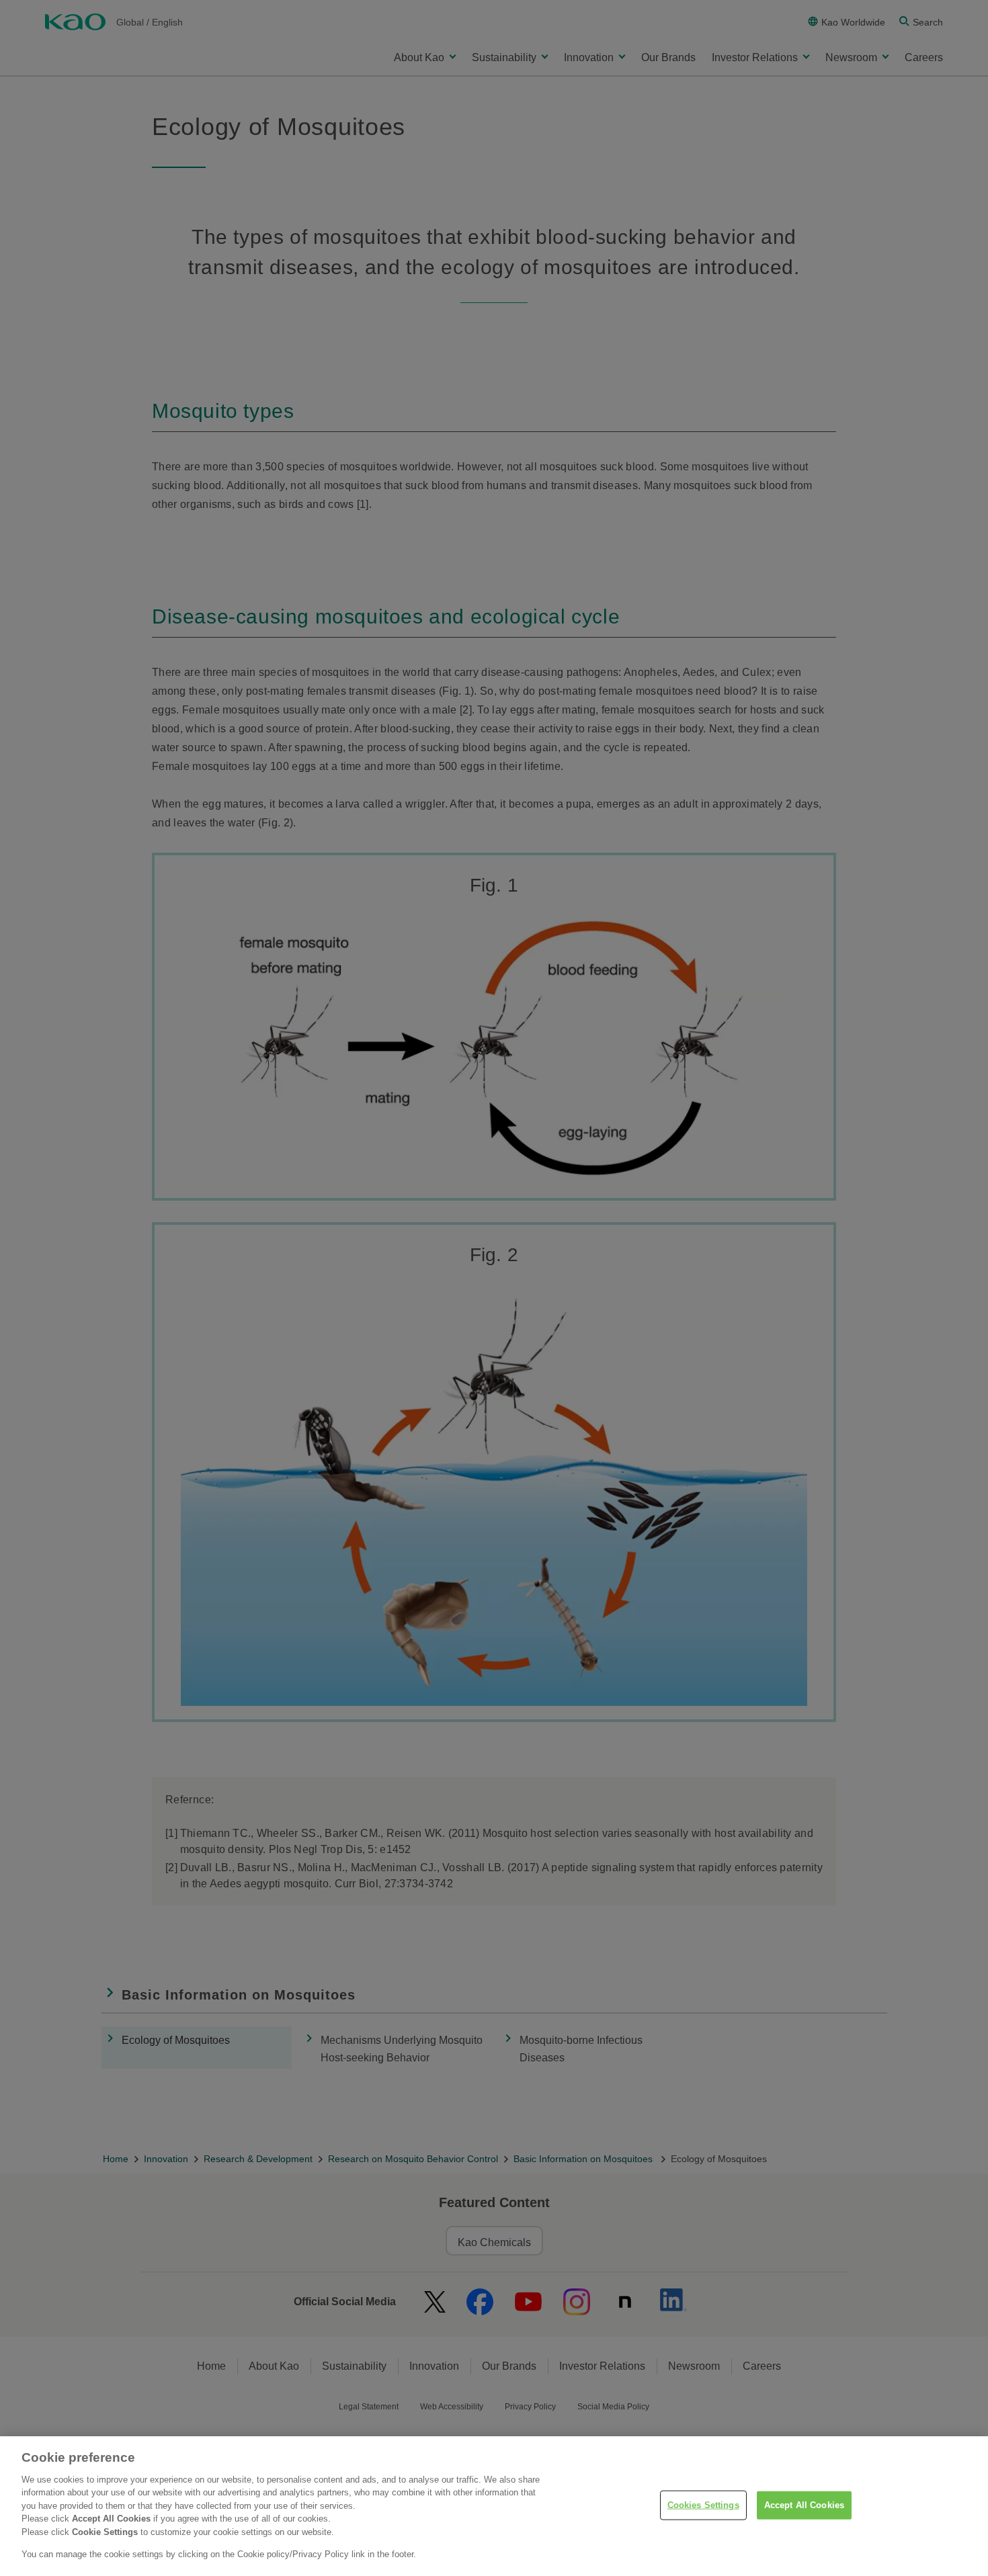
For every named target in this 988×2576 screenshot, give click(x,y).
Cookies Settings (703, 2505)
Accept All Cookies (804, 2505)
